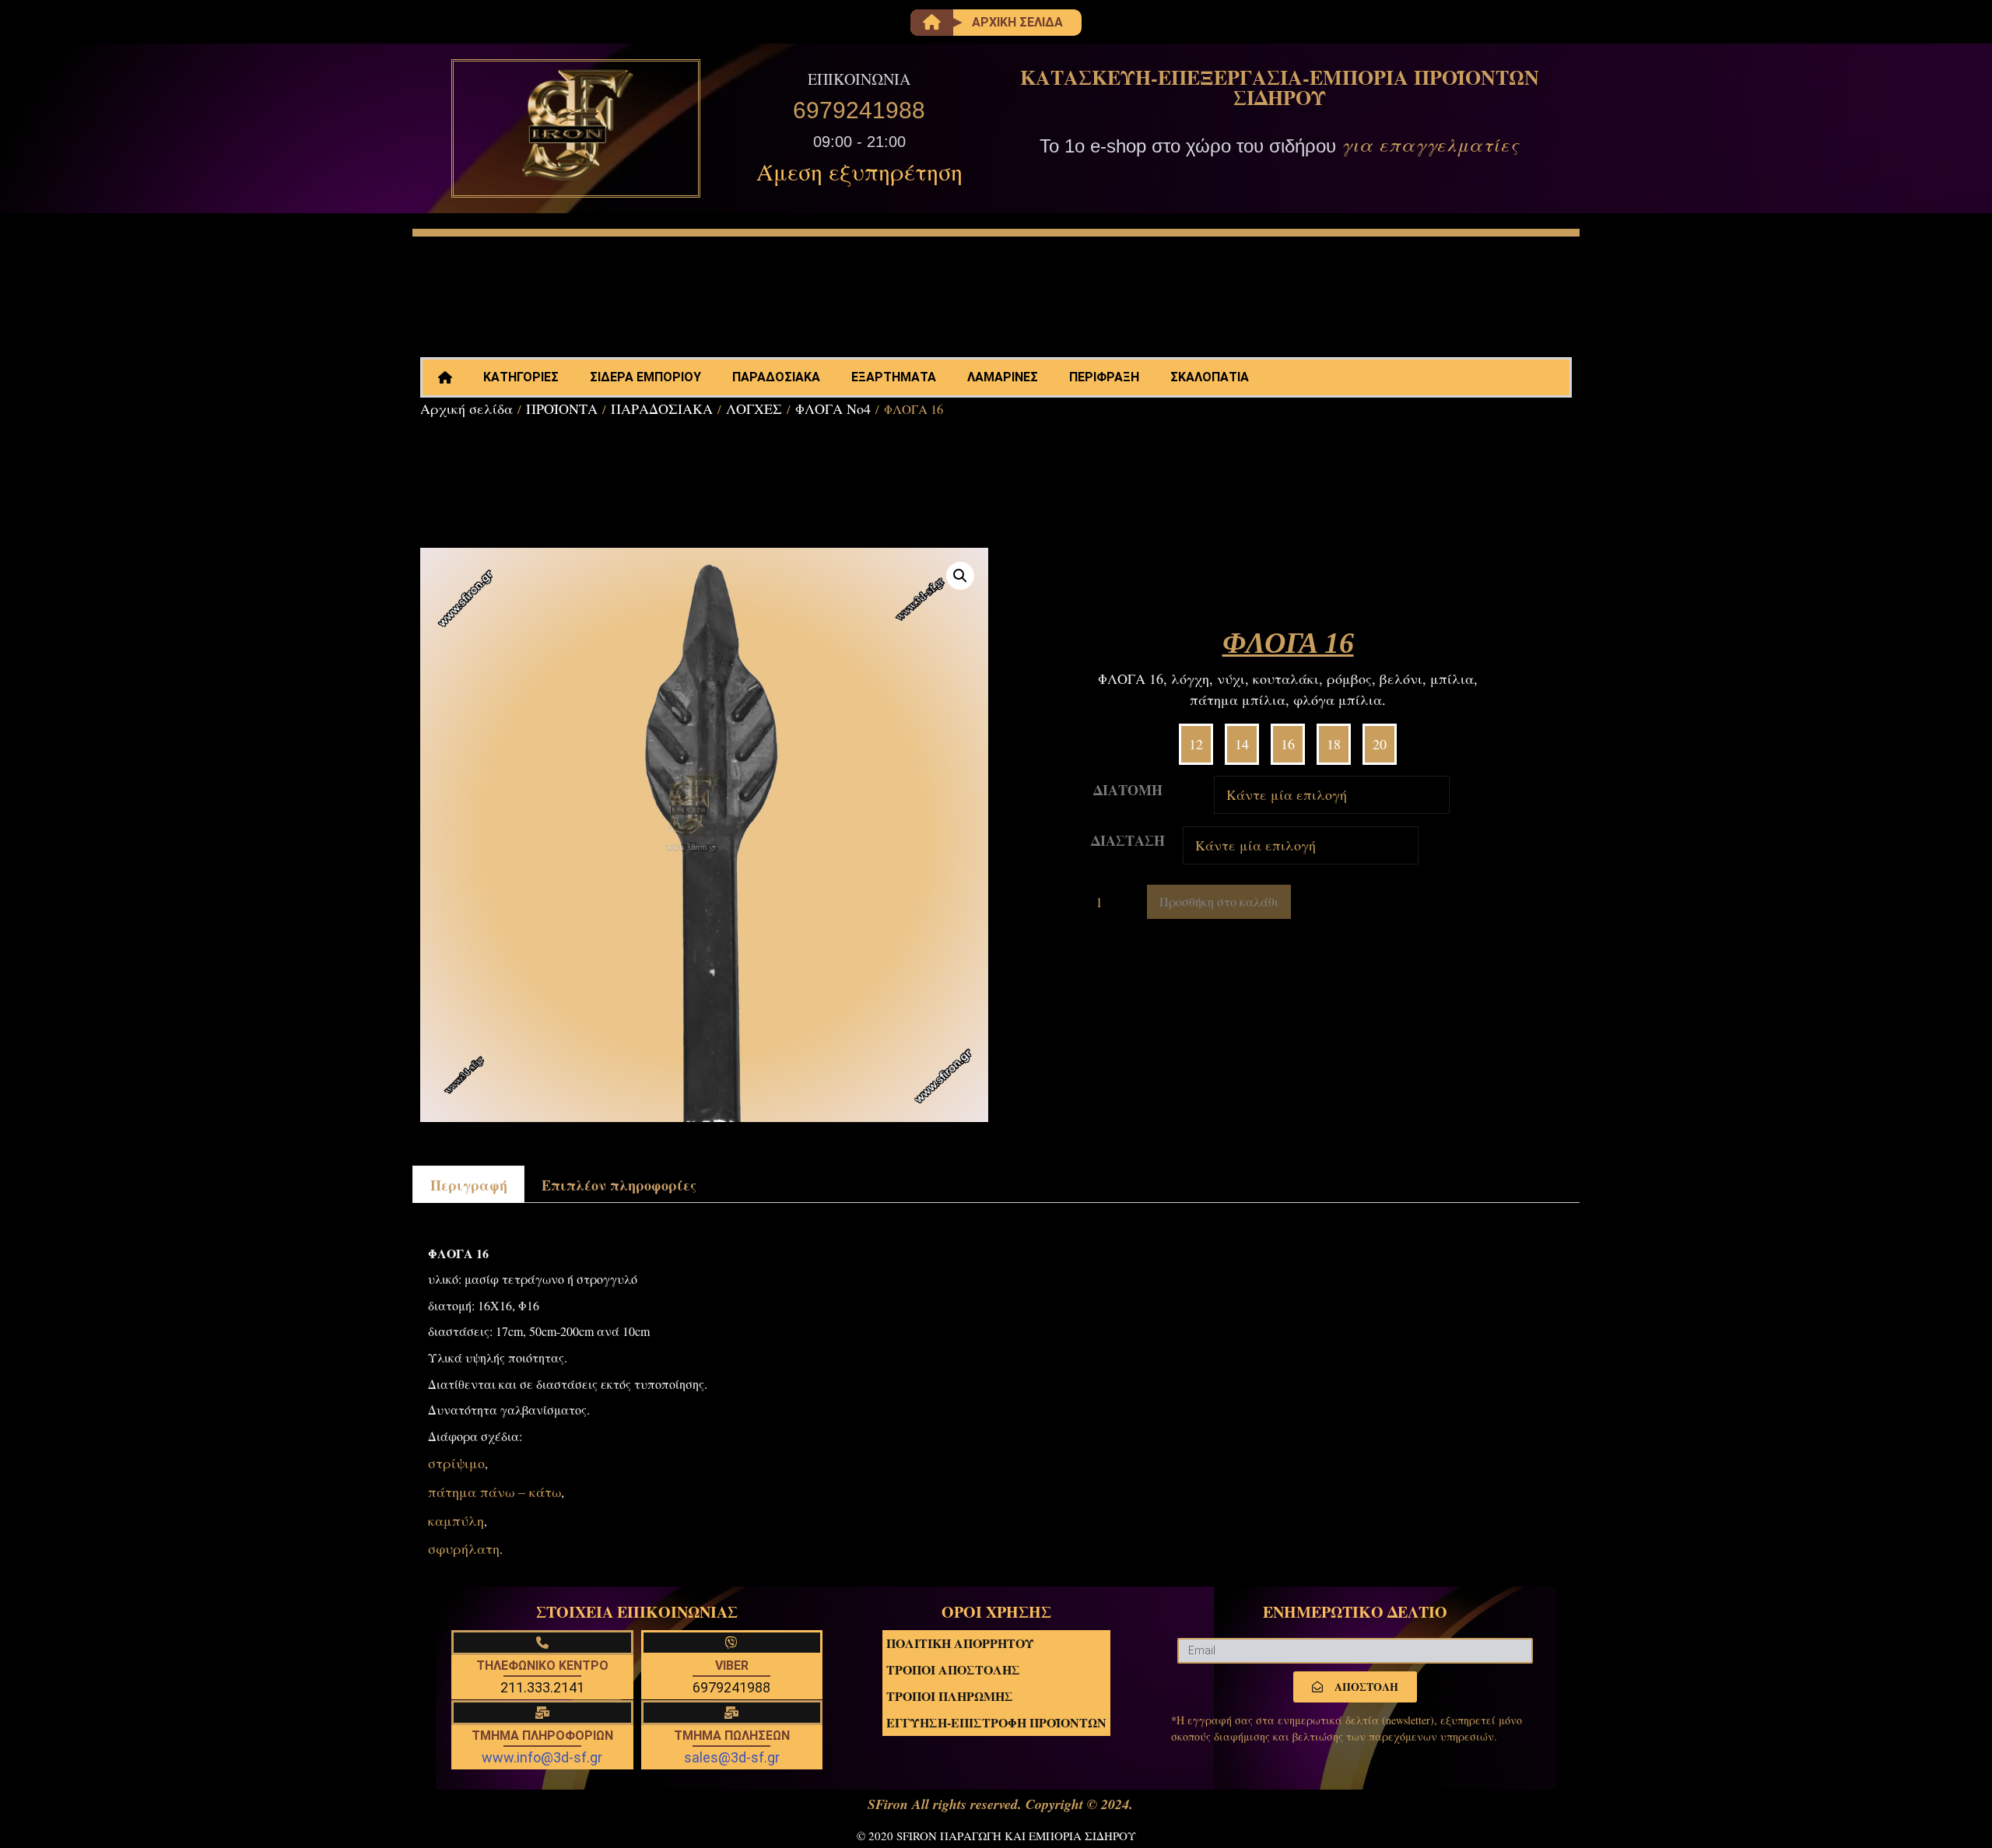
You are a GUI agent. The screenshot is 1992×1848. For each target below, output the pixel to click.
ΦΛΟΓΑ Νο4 (833, 409)
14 (1242, 744)
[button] (960, 576)
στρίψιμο (456, 1463)
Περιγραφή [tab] (469, 1185)
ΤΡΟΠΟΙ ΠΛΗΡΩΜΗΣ (950, 1696)
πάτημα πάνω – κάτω (494, 1492)
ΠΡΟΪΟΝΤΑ (562, 409)
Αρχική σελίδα (466, 409)
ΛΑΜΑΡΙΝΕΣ (1003, 377)
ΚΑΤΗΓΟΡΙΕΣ (521, 377)
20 (1380, 744)
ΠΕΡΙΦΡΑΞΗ (1104, 377)
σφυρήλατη (464, 1548)
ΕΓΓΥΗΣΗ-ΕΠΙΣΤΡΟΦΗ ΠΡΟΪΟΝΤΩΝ (996, 1722)
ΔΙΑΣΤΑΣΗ (1128, 840)
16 (1288, 744)
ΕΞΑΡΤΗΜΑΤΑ (894, 377)
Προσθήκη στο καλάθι (1219, 901)
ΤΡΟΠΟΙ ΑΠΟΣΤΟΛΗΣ (953, 1669)
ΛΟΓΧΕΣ (754, 409)
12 (1196, 744)
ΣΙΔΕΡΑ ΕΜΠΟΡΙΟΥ (645, 377)
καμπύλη (456, 1520)
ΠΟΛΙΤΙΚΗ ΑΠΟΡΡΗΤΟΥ (960, 1643)
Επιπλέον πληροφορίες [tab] (619, 1185)
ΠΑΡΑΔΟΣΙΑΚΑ (776, 377)
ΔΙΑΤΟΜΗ (1128, 790)
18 (1334, 744)
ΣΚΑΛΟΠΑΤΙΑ (1210, 377)
